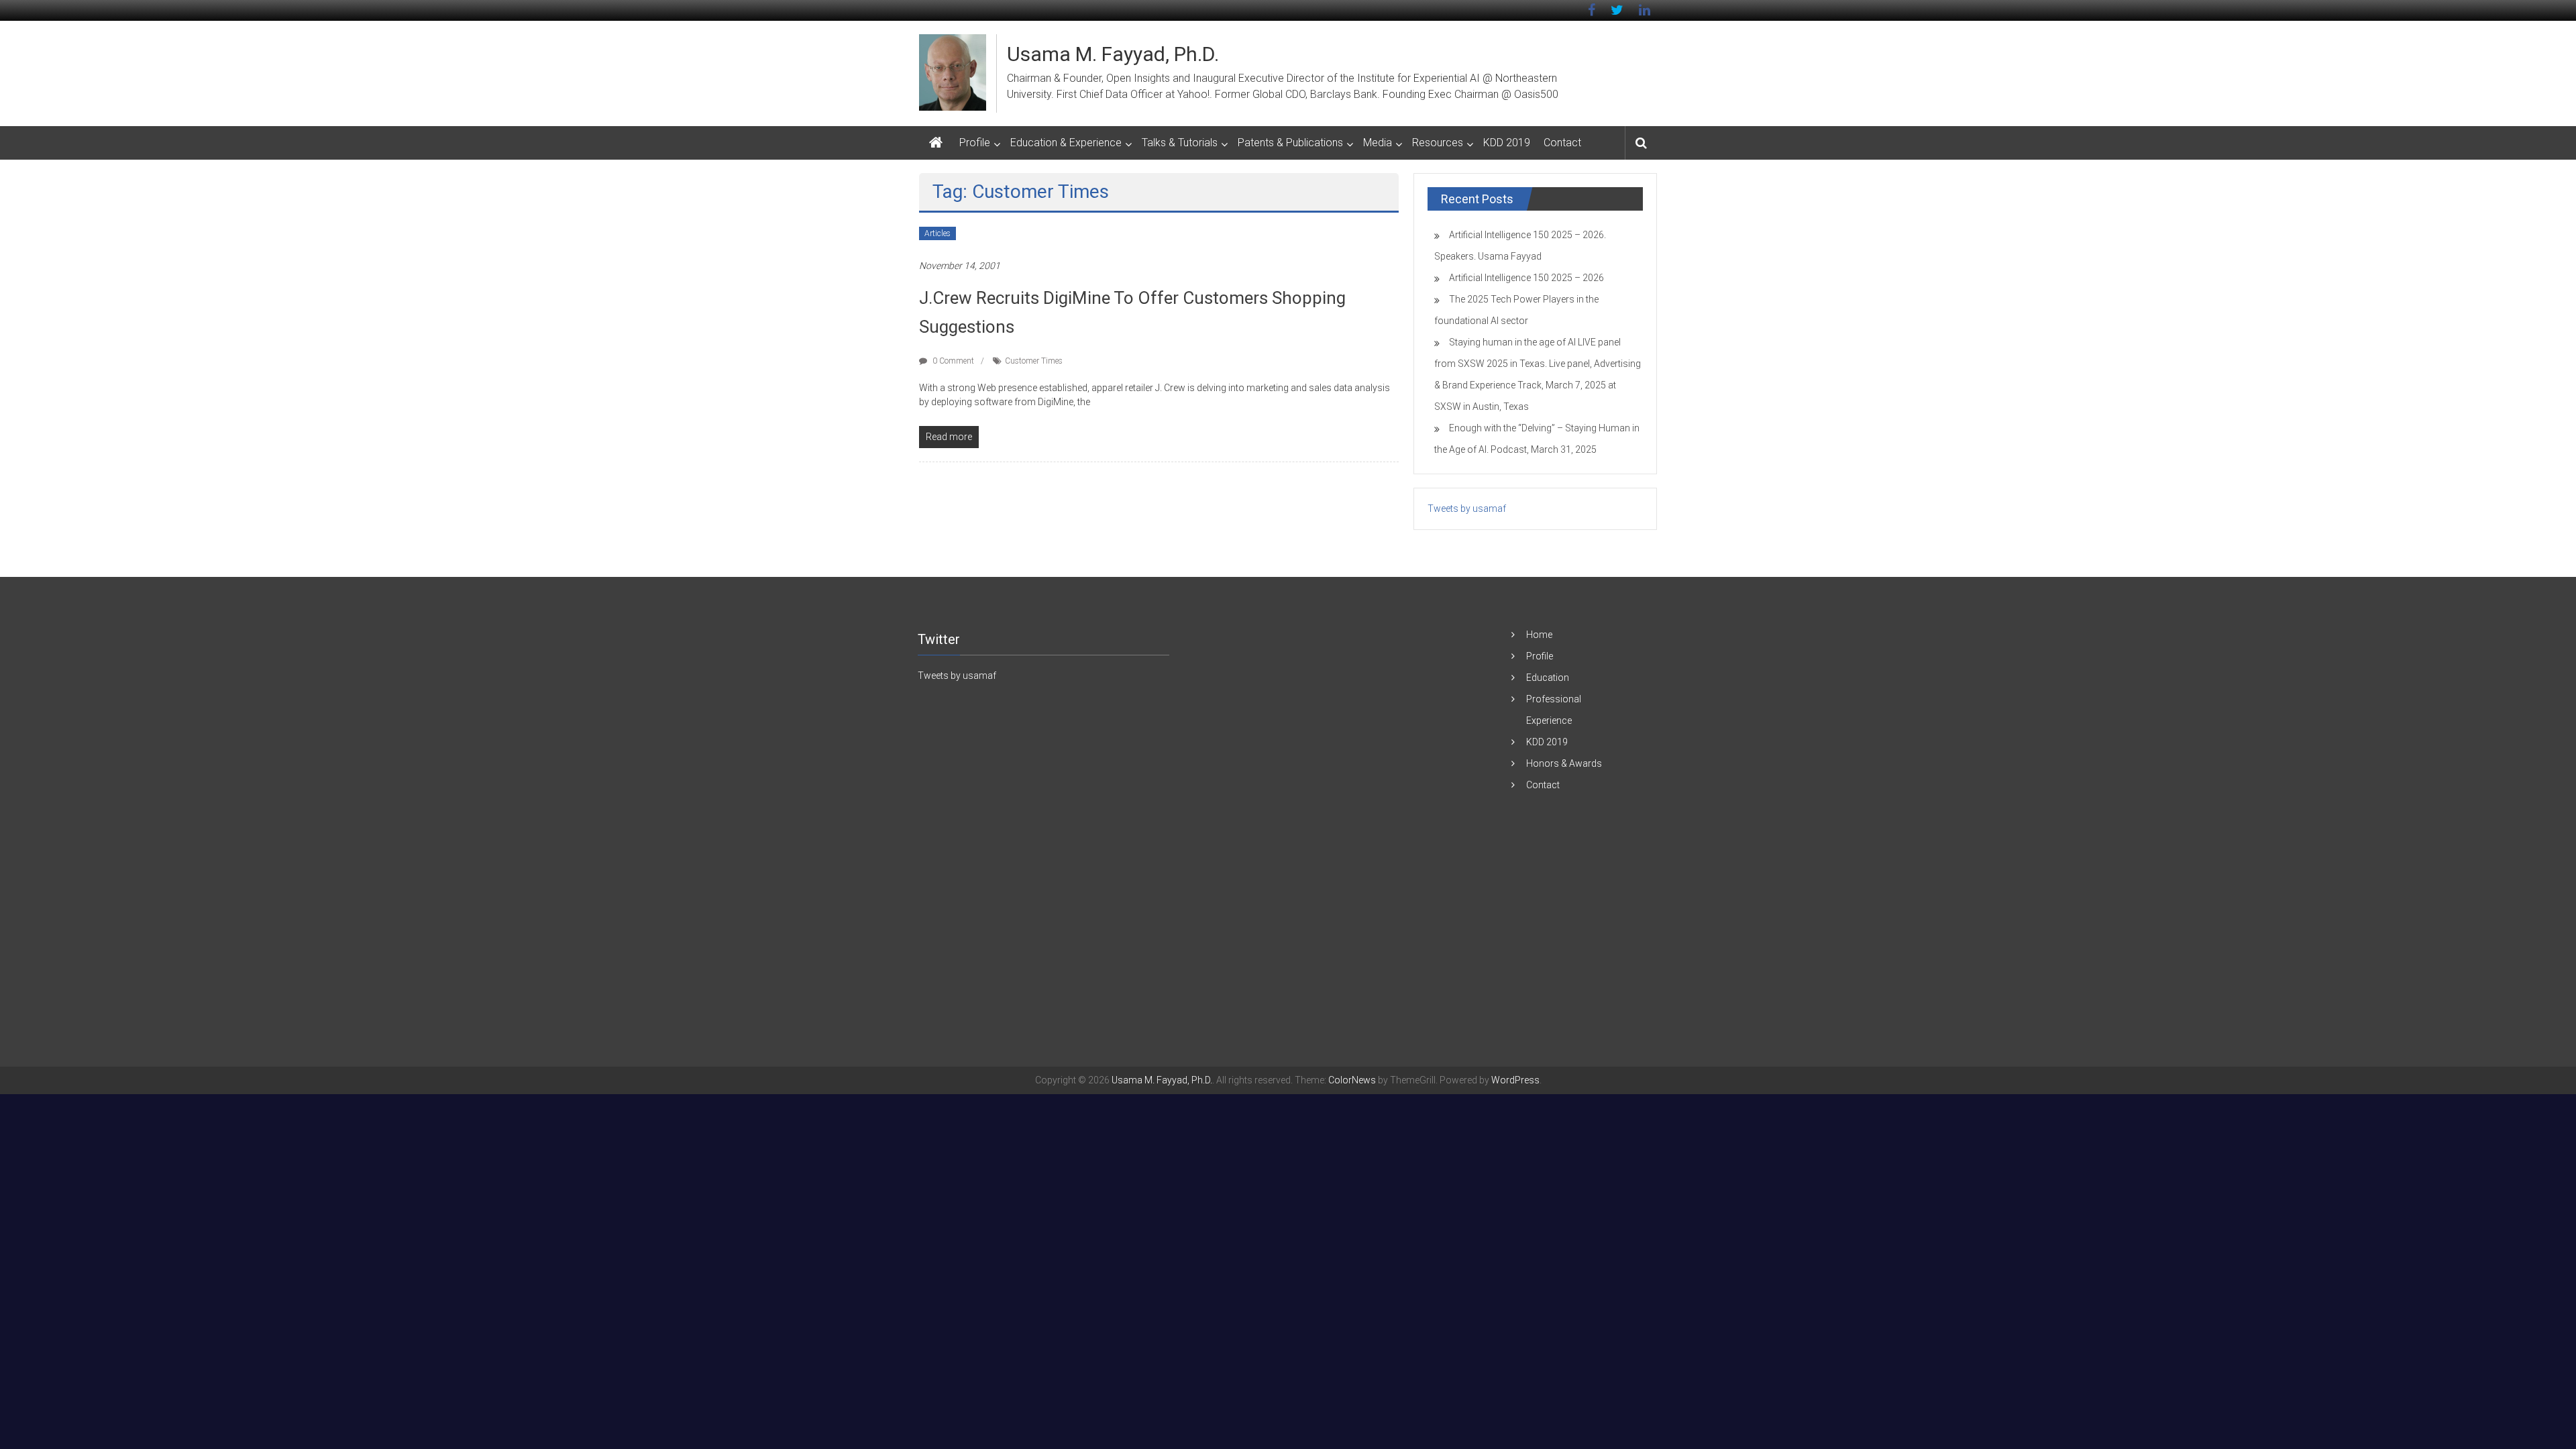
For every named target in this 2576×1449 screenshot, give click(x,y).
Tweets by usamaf (1467, 508)
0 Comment (952, 361)
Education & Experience (1066, 143)
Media (1378, 143)
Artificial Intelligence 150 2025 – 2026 (1526, 278)
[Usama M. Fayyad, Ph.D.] (936, 143)
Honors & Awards (1564, 763)
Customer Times (1034, 361)
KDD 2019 (1507, 143)
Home (1539, 635)
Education (1548, 678)
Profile (975, 143)
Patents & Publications (1290, 143)
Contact (1562, 143)
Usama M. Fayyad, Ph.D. (1113, 54)
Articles (937, 233)
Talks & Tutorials (1180, 143)
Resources (1438, 143)
